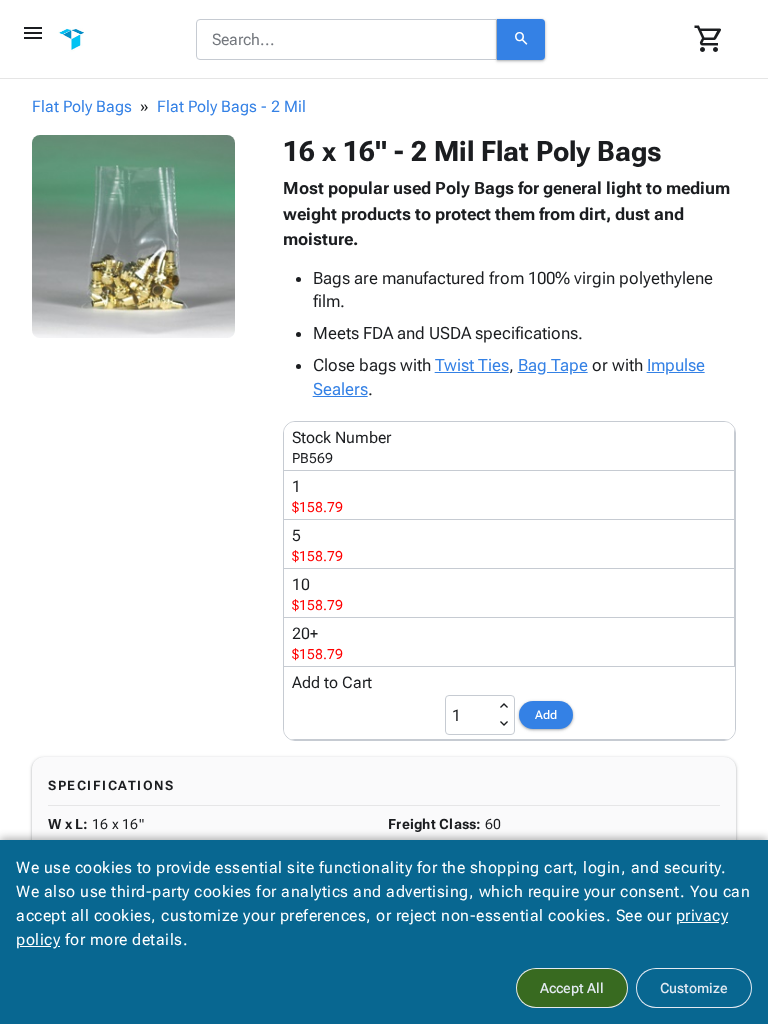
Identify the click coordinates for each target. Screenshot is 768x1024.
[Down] (504, 724)
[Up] (504, 706)
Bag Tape (553, 365)
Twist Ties (472, 365)
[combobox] (346, 40)
